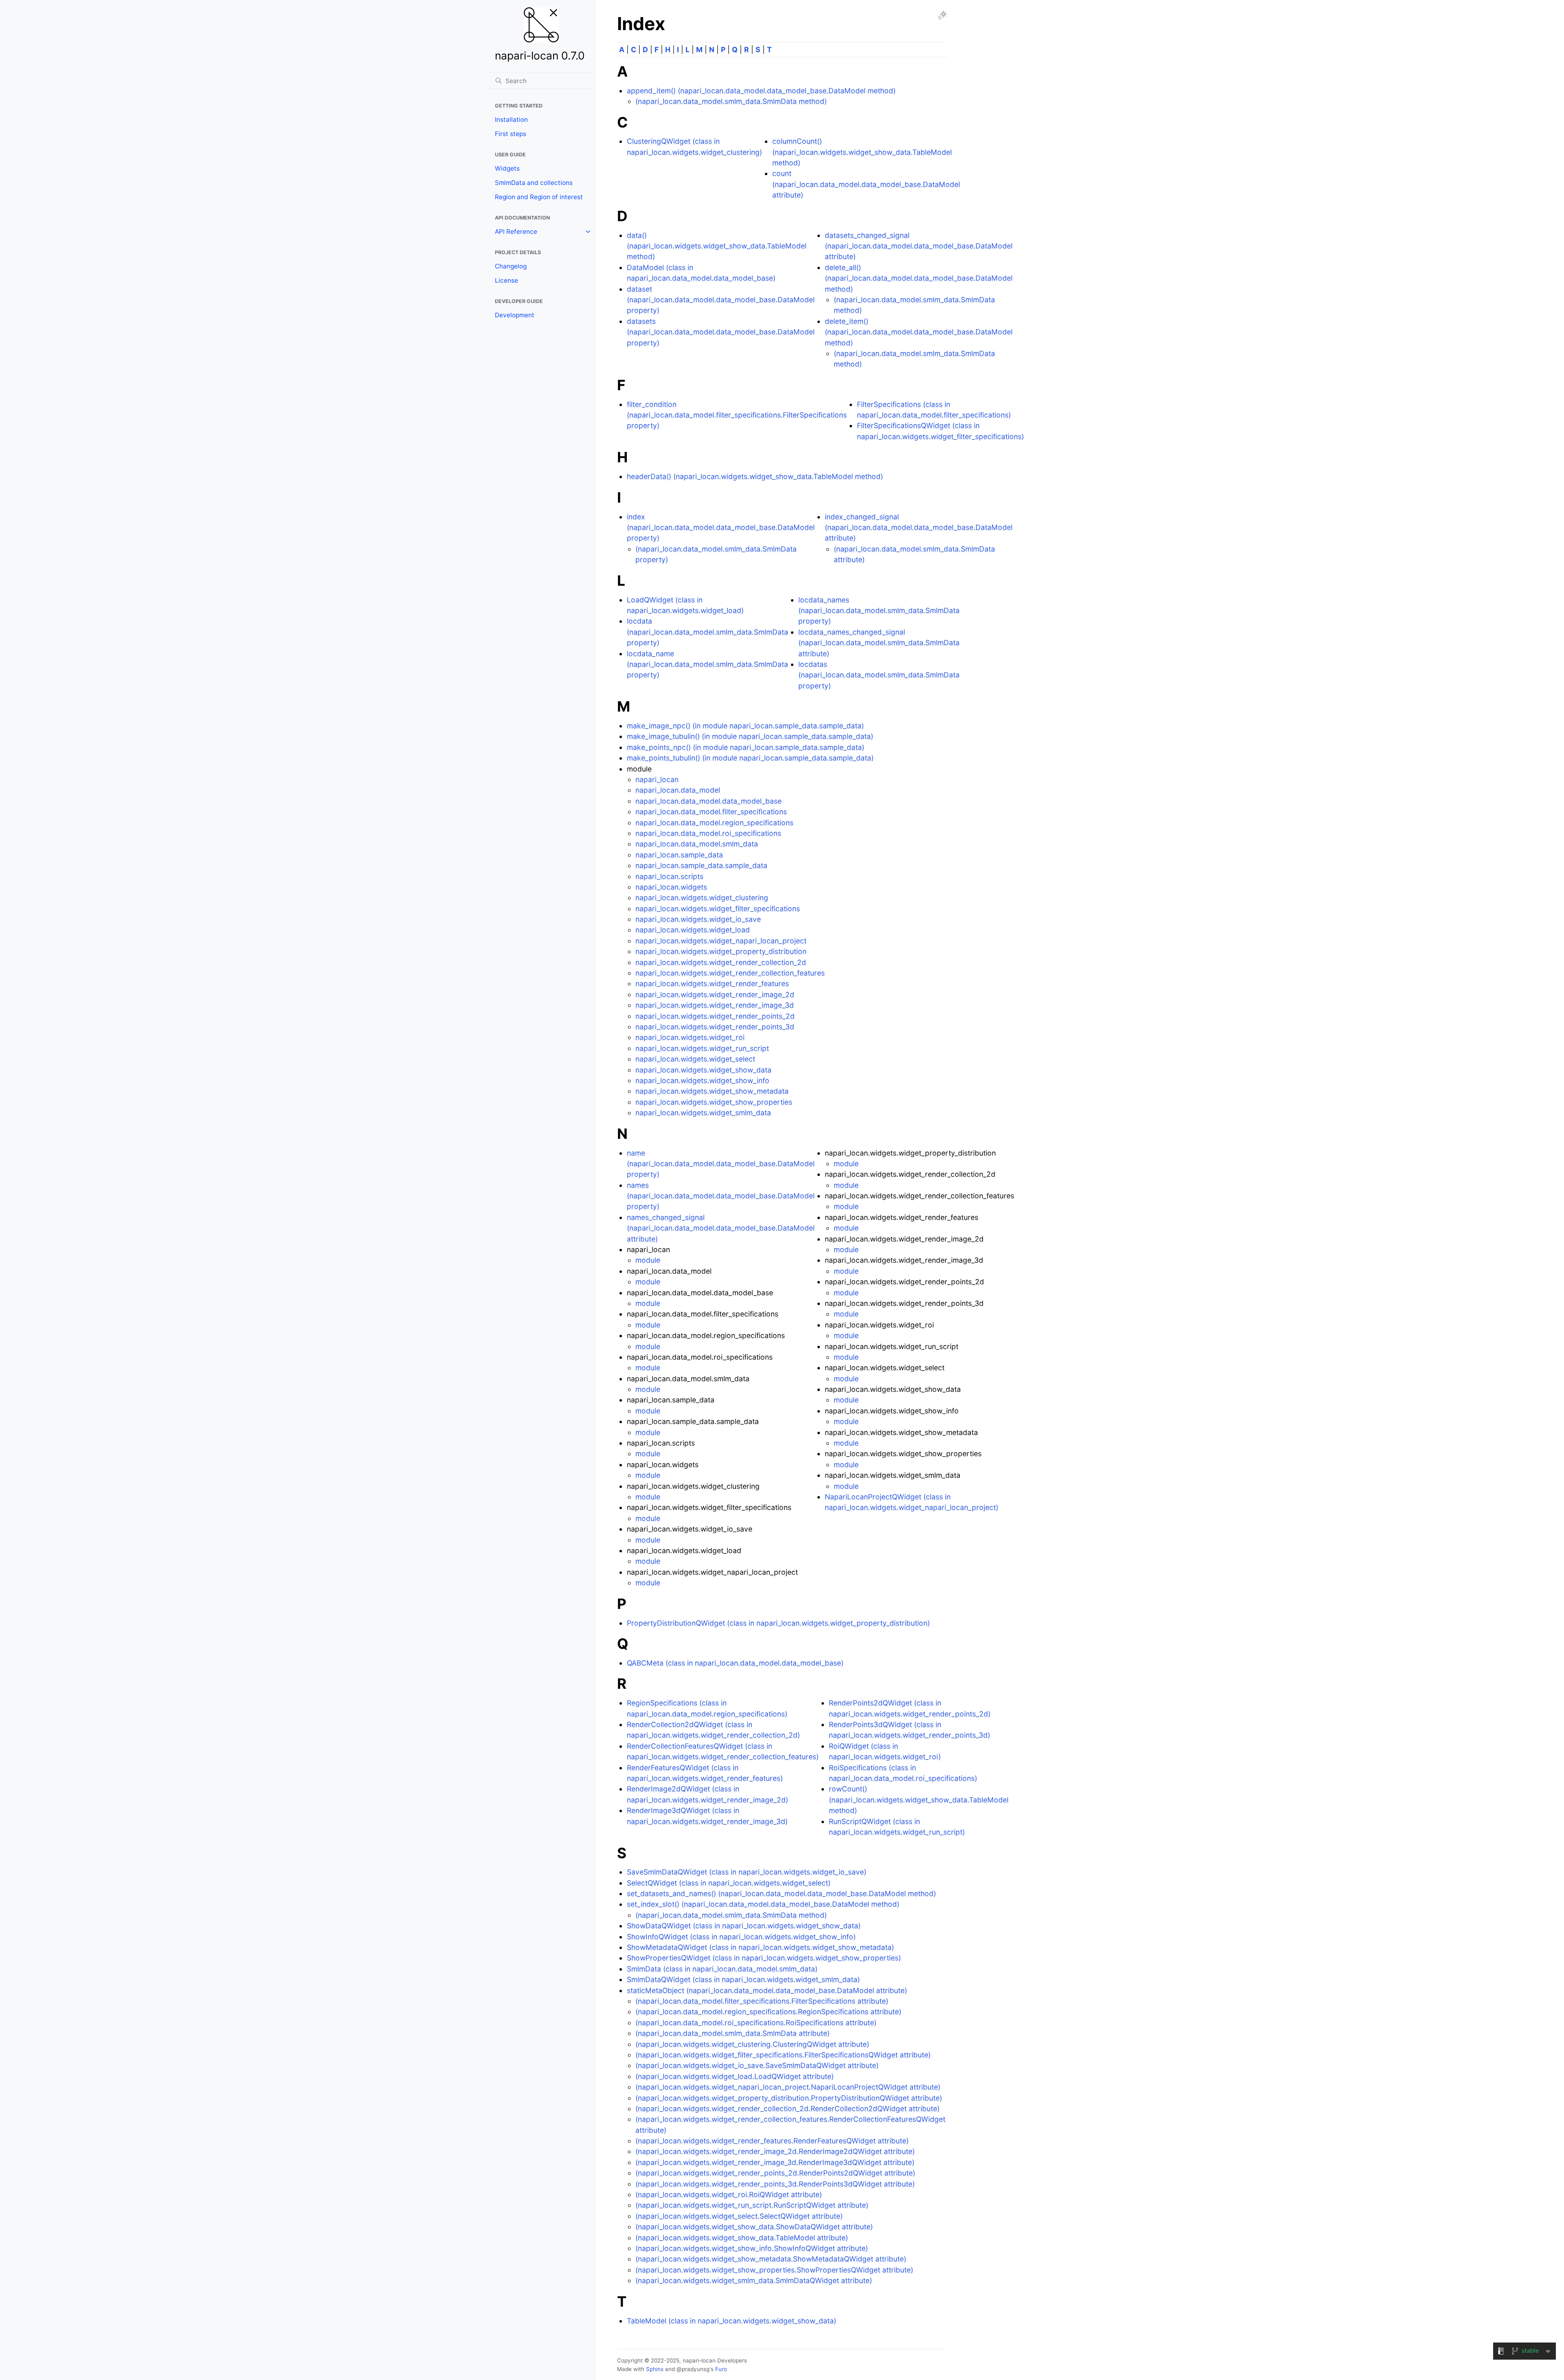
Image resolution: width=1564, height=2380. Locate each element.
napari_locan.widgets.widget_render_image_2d (715, 994)
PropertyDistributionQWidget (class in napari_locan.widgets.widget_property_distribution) (778, 1623)
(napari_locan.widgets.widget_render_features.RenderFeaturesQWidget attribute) (772, 2141)
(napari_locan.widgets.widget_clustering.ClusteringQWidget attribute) (752, 2044)
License (506, 280)
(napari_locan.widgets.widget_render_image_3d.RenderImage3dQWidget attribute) (775, 2162)
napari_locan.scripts (669, 876)
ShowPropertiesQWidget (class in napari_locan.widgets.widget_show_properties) (764, 1958)
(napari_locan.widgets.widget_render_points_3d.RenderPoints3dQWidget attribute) (775, 2184)
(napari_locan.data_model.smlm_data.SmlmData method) (731, 101)
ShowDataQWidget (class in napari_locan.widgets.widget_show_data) (744, 1926)
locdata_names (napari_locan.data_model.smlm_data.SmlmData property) (879, 611)
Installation (511, 120)
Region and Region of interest (539, 197)
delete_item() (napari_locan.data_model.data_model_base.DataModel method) (919, 332)
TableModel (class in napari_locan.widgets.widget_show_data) (731, 2321)
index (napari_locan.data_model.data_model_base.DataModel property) (721, 527)
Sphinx (655, 2369)
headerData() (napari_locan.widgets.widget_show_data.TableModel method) (755, 476)
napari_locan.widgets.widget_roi (690, 1037)
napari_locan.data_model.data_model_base (708, 801)
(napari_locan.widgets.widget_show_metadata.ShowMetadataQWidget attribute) (771, 2259)
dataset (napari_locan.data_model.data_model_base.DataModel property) (721, 300)
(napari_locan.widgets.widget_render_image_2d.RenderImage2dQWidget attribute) (775, 2151)
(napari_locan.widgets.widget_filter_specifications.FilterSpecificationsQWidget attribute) (783, 2055)
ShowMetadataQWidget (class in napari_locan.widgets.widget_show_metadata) (760, 1947)
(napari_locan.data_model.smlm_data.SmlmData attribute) (733, 2033)
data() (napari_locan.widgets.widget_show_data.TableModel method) (717, 246)
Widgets (507, 168)
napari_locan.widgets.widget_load (693, 930)
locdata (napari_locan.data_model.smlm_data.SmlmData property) (707, 632)
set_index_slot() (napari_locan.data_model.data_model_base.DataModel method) (763, 1904)
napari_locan (657, 779)
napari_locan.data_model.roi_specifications (708, 833)
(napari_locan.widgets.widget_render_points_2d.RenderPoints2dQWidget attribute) (775, 2173)
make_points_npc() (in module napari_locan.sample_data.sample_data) (746, 747)
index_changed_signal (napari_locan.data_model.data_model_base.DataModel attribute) (919, 527)
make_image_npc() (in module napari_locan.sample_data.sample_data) (745, 726)
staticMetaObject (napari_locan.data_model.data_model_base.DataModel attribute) (767, 1990)
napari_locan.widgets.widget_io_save (698, 919)
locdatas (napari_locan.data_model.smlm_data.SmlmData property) (879, 675)
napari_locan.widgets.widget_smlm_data (703, 1113)
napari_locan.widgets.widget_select (695, 1059)
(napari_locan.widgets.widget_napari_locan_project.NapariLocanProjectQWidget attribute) (788, 2087)
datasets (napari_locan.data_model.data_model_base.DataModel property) (721, 332)
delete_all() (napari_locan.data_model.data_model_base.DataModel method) (919, 278)
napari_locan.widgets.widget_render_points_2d (715, 1016)
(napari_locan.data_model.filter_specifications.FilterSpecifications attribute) (762, 2001)
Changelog (511, 266)
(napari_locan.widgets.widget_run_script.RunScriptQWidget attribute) (752, 2205)
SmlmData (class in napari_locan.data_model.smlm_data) (722, 1969)
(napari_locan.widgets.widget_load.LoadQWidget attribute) (735, 2076)
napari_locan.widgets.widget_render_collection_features (730, 973)
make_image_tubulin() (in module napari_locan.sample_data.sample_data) (750, 736)
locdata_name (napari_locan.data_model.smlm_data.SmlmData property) (707, 664)
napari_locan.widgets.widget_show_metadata (712, 1091)
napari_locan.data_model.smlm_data (697, 844)
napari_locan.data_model (678, 790)
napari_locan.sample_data (679, 855)
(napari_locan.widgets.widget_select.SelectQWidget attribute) (739, 2216)
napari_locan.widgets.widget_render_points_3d (715, 1027)
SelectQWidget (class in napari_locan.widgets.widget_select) (729, 1883)
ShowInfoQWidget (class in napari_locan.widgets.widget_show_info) (741, 1937)
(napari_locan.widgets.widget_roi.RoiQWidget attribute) (729, 2194)
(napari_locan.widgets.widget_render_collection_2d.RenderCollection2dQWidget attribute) (787, 2109)
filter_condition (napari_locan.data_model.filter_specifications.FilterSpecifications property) (737, 415)
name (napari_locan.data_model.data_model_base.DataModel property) (721, 1164)
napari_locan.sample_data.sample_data (701, 865)
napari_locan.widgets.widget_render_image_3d (715, 1005)
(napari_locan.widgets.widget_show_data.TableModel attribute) (742, 2238)
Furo (721, 2369)
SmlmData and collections (534, 183)
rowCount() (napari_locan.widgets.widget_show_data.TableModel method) (919, 1800)
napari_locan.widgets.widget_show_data (703, 1070)
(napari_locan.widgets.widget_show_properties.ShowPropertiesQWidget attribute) (774, 2270)
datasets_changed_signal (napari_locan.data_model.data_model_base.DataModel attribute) (919, 246)
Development (515, 315)
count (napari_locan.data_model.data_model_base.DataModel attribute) (866, 184)
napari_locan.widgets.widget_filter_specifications (718, 909)
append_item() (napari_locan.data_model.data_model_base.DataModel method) (761, 91)
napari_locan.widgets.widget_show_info (702, 1080)
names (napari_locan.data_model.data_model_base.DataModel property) (721, 1196)
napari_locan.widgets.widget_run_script (702, 1048)
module (648, 1260)
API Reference (516, 232)
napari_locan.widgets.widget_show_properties (714, 1102)
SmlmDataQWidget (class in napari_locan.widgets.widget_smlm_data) (743, 1979)
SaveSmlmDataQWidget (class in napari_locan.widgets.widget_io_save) (747, 1872)
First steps (511, 134)
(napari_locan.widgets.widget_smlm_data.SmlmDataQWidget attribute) (754, 2280)
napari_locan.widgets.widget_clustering (702, 898)
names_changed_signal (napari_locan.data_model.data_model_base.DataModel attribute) (721, 1228)
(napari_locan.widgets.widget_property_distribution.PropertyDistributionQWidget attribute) (789, 2098)
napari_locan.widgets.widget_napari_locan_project (721, 941)
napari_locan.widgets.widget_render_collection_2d (721, 962)
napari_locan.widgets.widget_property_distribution (721, 951)
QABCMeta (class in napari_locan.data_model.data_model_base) (735, 1663)
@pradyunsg (693, 2369)
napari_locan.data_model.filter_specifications (711, 812)
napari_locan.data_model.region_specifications (714, 823)
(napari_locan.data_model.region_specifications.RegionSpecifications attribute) (768, 2012)
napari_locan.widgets (671, 887)
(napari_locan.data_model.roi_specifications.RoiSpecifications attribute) (756, 2023)
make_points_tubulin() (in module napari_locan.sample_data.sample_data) (750, 758)
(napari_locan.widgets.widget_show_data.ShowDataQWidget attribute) (754, 2227)
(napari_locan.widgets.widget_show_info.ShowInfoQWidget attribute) (752, 2248)
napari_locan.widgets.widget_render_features (712, 983)
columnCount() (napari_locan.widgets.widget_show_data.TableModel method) (862, 152)
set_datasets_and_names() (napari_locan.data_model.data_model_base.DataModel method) (781, 1893)
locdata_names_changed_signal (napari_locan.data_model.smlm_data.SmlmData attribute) (879, 643)
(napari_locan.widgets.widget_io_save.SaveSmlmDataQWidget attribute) (757, 2065)
